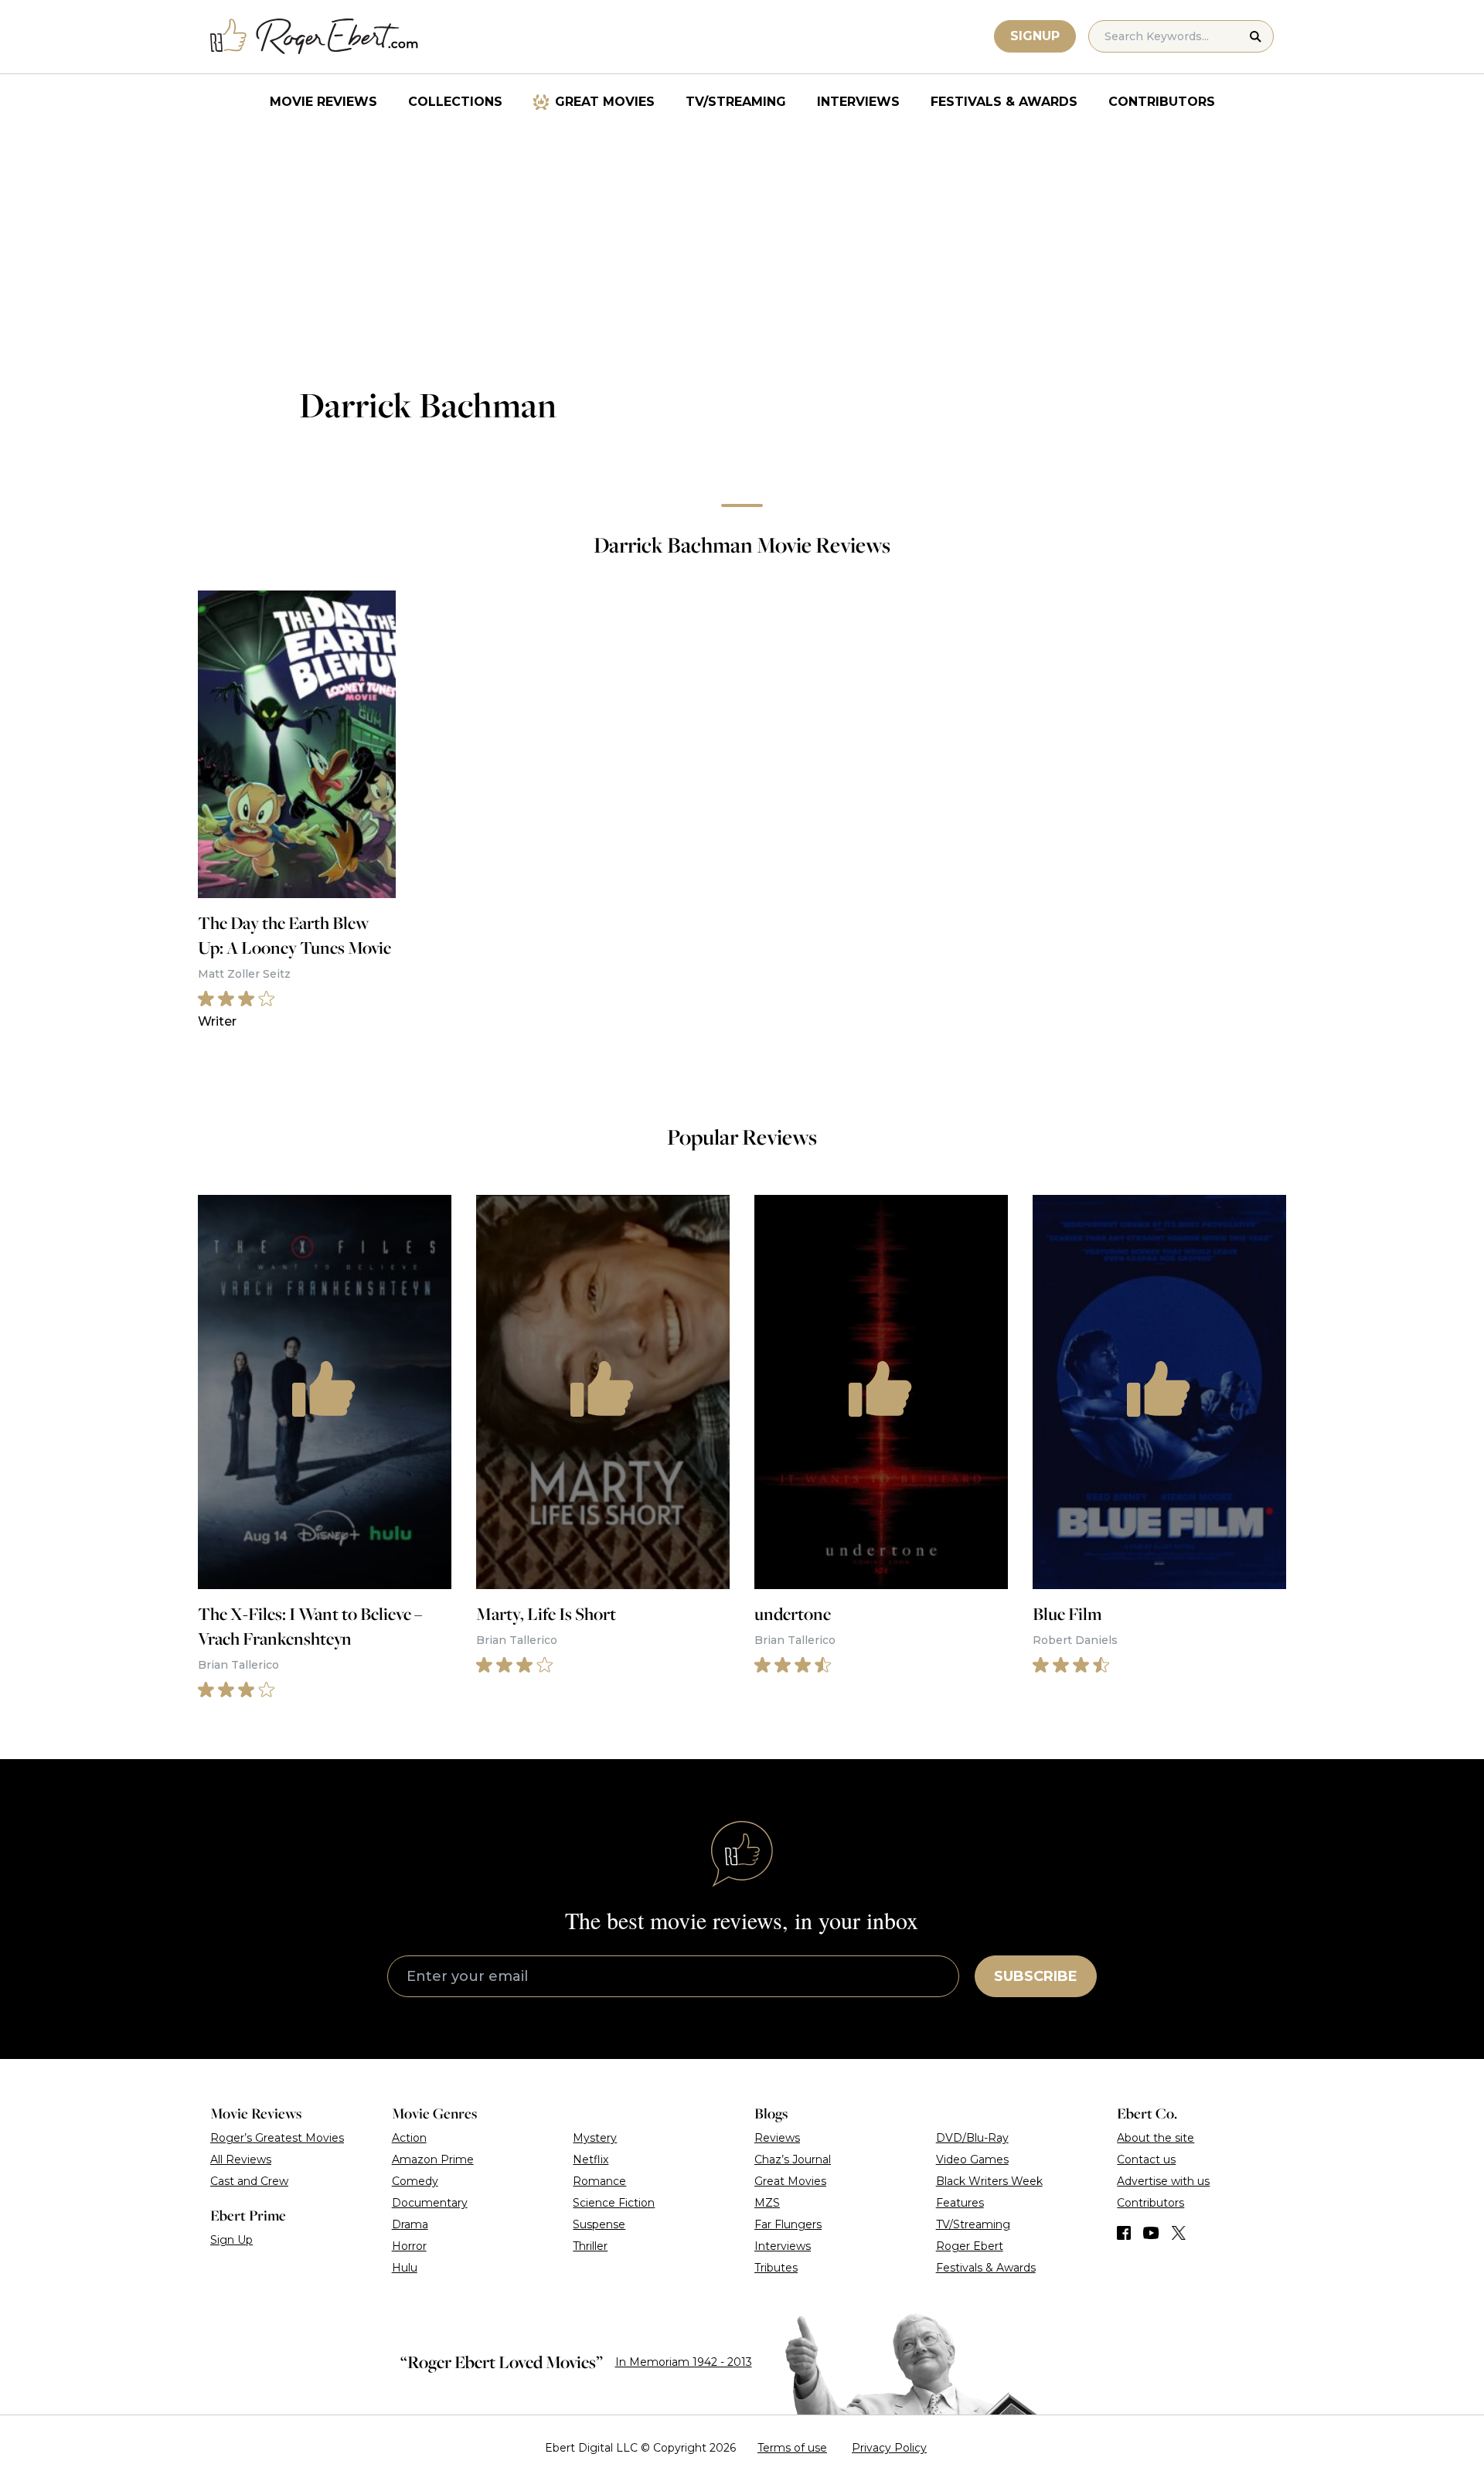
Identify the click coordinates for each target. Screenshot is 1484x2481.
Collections (455, 102)
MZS (767, 2203)
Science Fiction (614, 2203)
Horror (409, 2246)
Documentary (430, 2203)
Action (409, 2138)
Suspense (599, 2224)
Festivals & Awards (1004, 102)
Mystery (595, 2138)
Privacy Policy (889, 2448)
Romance (599, 2181)
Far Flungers (788, 2224)
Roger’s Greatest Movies (277, 2138)
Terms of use (792, 2448)
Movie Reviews (323, 102)
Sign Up (231, 2240)
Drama (410, 2224)
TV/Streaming (736, 102)
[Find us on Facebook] (1124, 2233)
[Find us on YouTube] (1151, 2233)
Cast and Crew (249, 2181)
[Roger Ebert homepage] (315, 37)
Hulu (405, 2268)
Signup (1035, 36)
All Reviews (241, 2159)
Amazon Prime (433, 2159)
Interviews (858, 102)
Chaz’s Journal (793, 2159)
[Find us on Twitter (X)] (1179, 2233)
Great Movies (605, 102)
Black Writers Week (989, 2181)
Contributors (1162, 102)
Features (960, 2203)
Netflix (591, 2159)
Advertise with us (1163, 2181)
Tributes (776, 2268)
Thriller (590, 2246)
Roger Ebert (970, 2246)
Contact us (1146, 2159)
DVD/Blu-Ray (972, 2138)
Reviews (777, 2138)
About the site (1156, 2138)
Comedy (415, 2181)
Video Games (972, 2159)
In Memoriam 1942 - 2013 (684, 2362)
